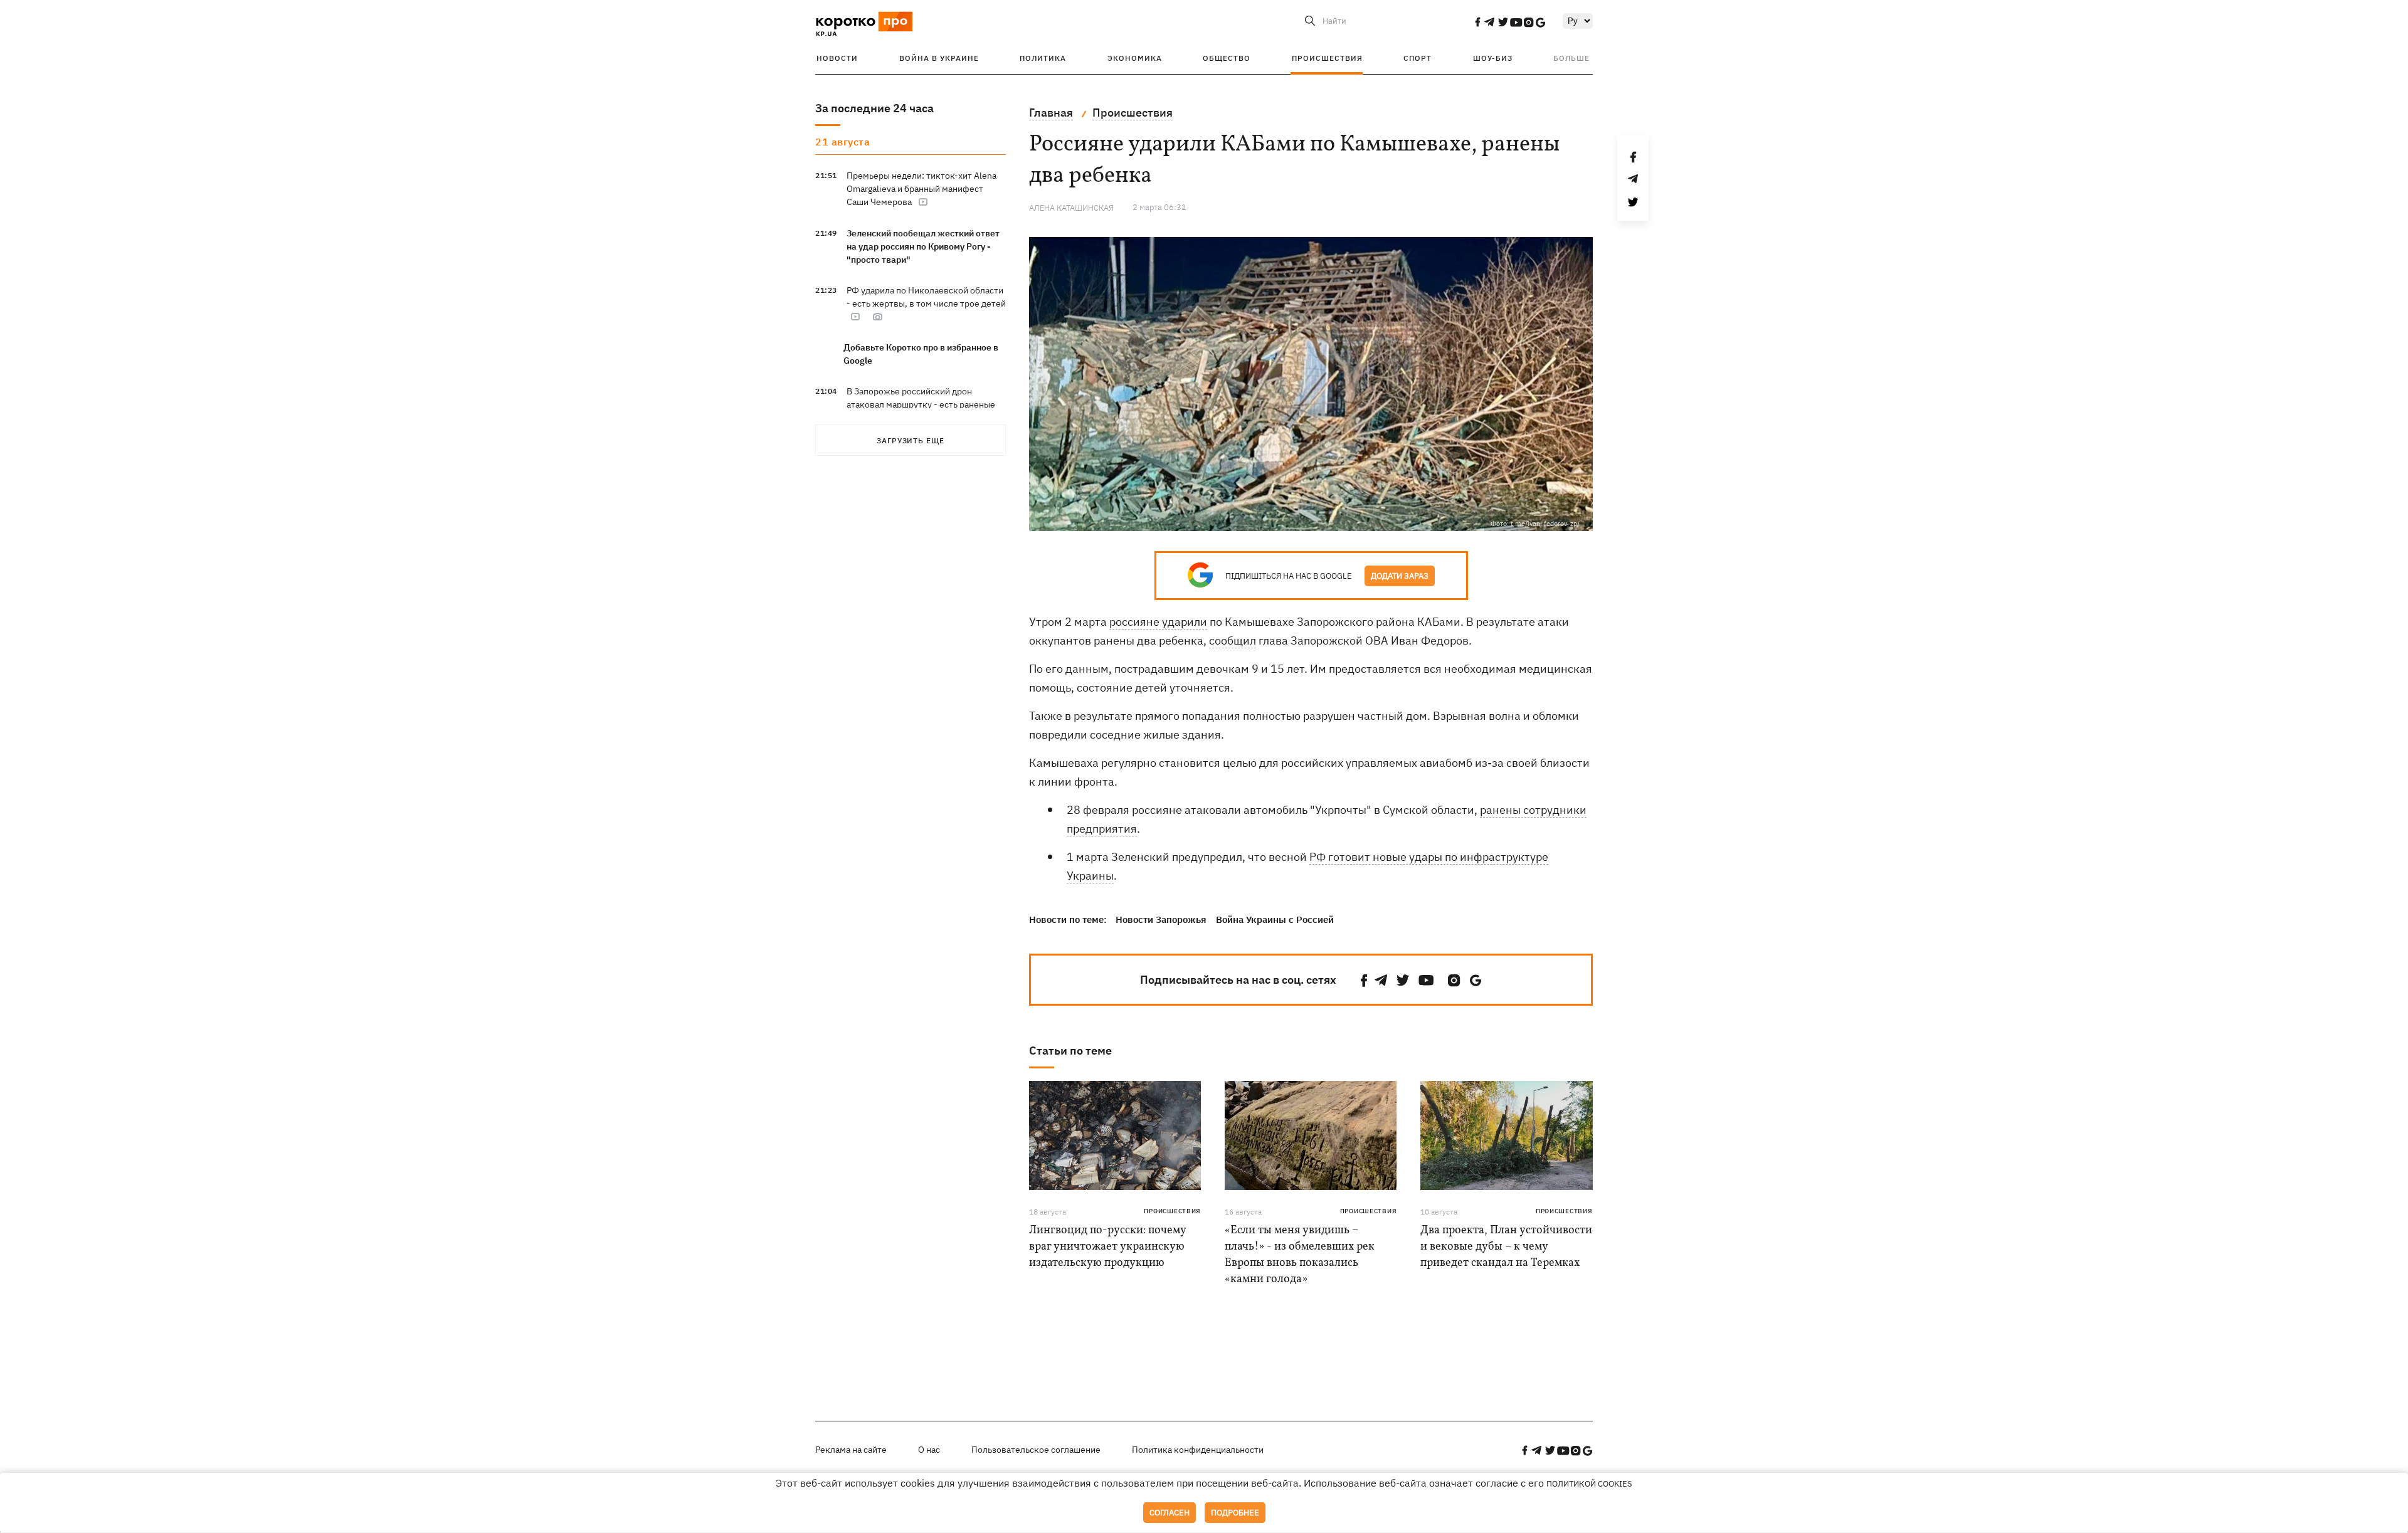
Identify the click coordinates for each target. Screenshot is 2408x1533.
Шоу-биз (1493, 58)
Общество (1227, 58)
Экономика (1135, 58)
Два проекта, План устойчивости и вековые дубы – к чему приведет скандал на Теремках (1506, 1247)
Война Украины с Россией (1275, 919)
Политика (1043, 58)
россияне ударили (1158, 622)
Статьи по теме (1070, 1051)
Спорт (1418, 58)
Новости (837, 58)
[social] (1477, 22)
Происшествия (1327, 58)
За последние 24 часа (874, 108)
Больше (1571, 58)
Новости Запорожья (1161, 919)
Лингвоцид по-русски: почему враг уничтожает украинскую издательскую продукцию (1107, 1247)
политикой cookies (1589, 1484)
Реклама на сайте (851, 1450)
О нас (929, 1450)
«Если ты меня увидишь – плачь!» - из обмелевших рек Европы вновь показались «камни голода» (1300, 1255)
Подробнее (1235, 1513)
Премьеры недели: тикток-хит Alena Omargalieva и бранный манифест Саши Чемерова (921, 189)
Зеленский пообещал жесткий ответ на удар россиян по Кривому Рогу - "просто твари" (923, 246)
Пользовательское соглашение (1036, 1450)
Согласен (1170, 1513)
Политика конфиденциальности (1198, 1450)
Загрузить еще (911, 440)
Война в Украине (939, 58)
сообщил (1233, 640)
